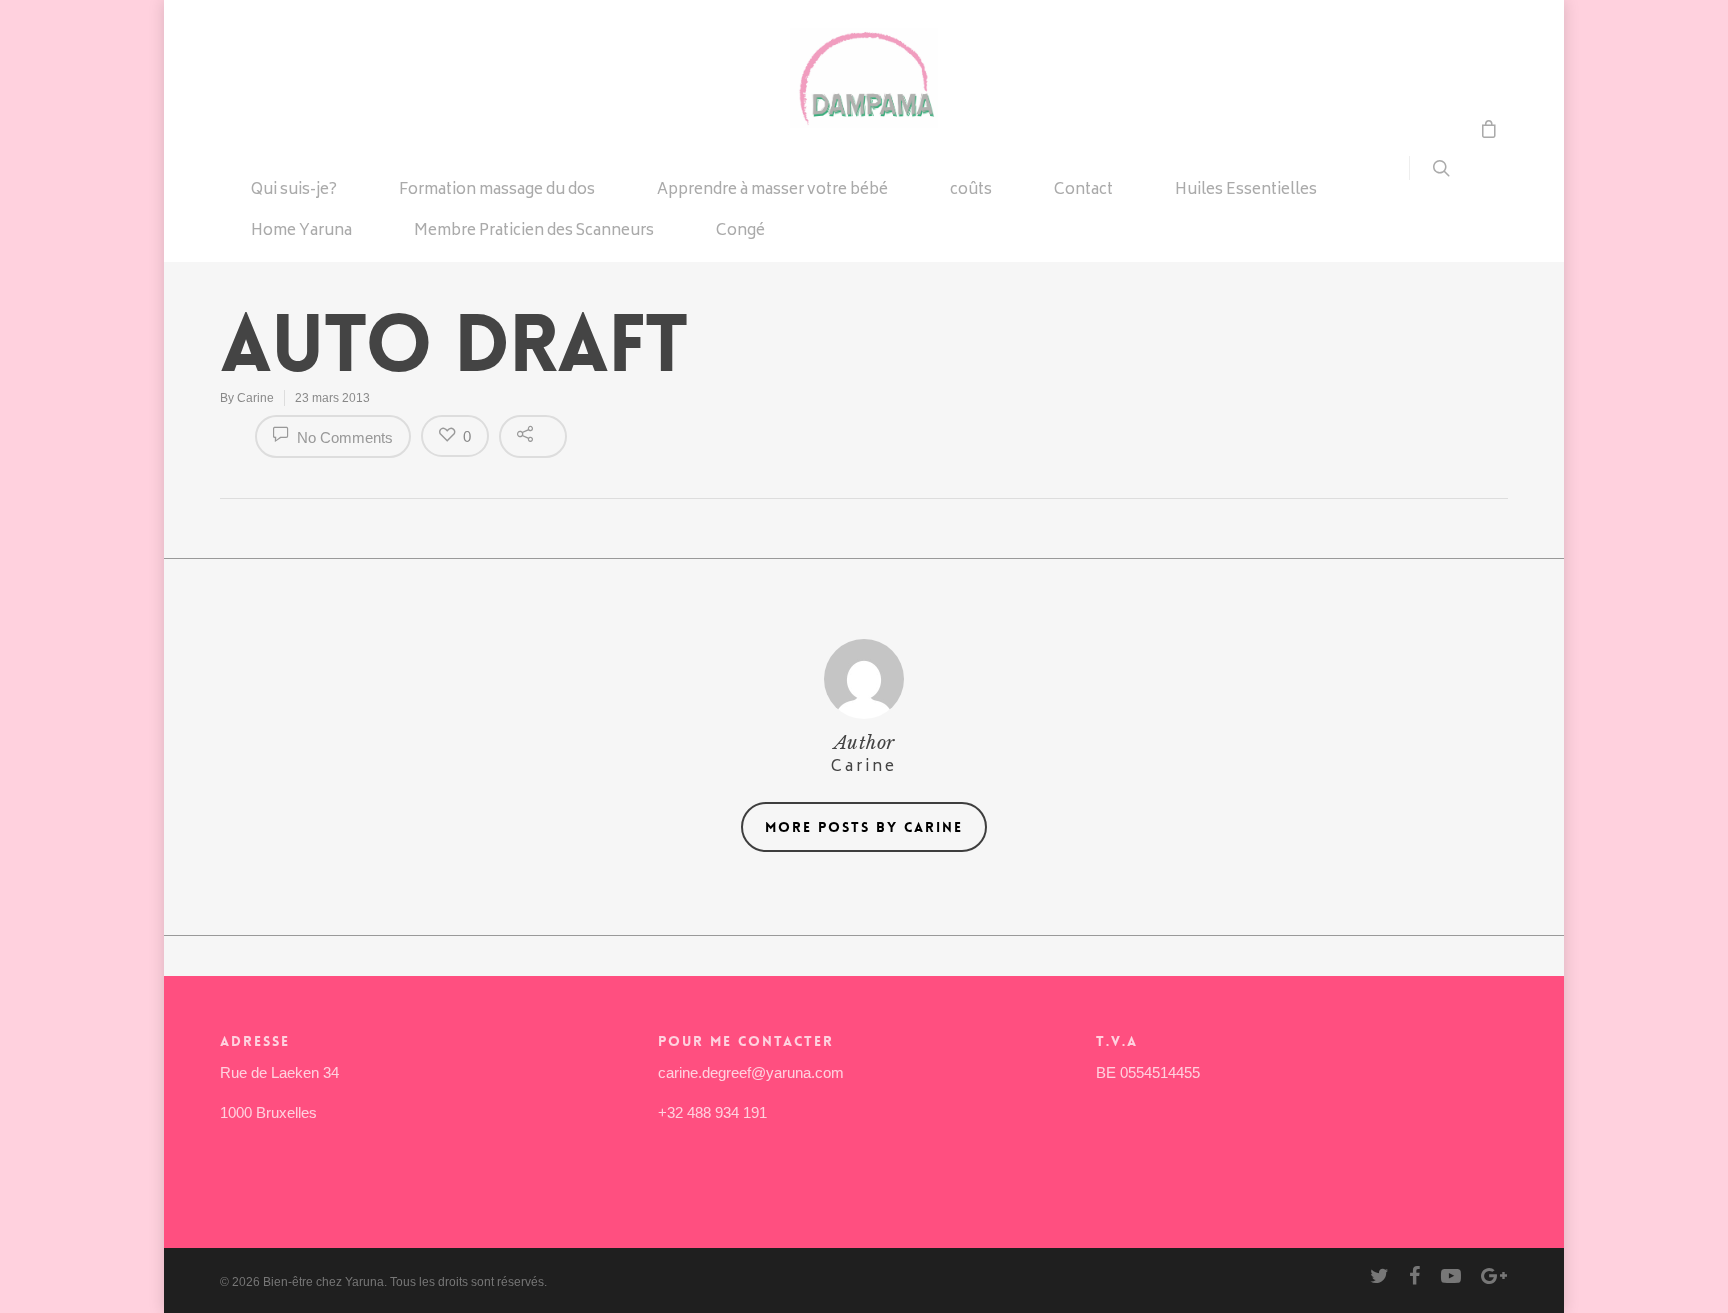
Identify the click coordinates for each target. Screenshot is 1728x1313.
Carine (255, 398)
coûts (971, 192)
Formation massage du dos (497, 192)
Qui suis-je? (294, 192)
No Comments (343, 437)
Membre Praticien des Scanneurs (534, 233)
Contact (1083, 192)
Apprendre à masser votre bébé (772, 192)
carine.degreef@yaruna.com (751, 1072)
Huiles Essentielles (1246, 192)
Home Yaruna (301, 233)
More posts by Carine (864, 827)
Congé (740, 233)
